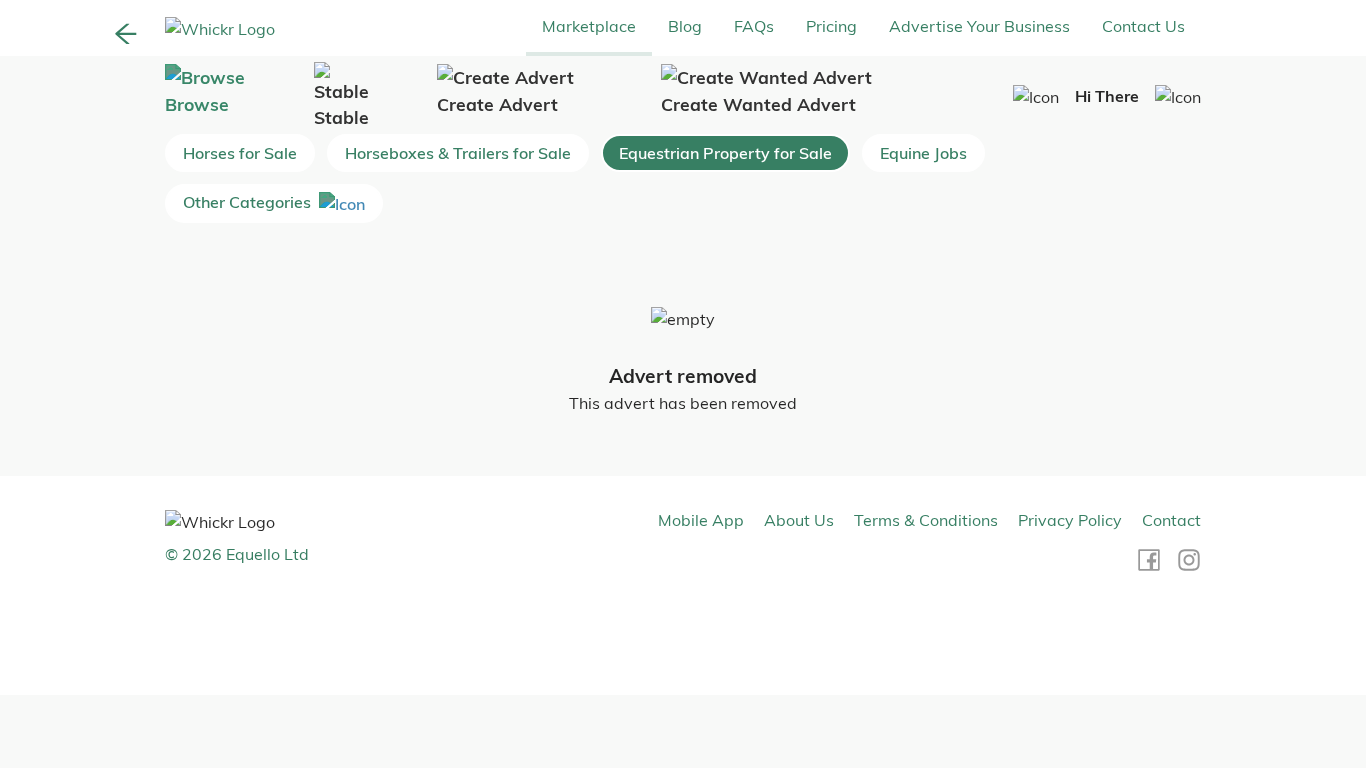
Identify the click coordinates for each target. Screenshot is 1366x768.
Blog (685, 26)
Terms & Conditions (926, 520)
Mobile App (701, 520)
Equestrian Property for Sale (725, 153)
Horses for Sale (240, 153)
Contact (1171, 520)
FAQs (754, 26)
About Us (799, 520)
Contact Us (1143, 26)
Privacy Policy (1070, 520)
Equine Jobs (923, 153)
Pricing (831, 26)
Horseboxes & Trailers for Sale (458, 153)
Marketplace (589, 26)
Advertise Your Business (979, 26)
